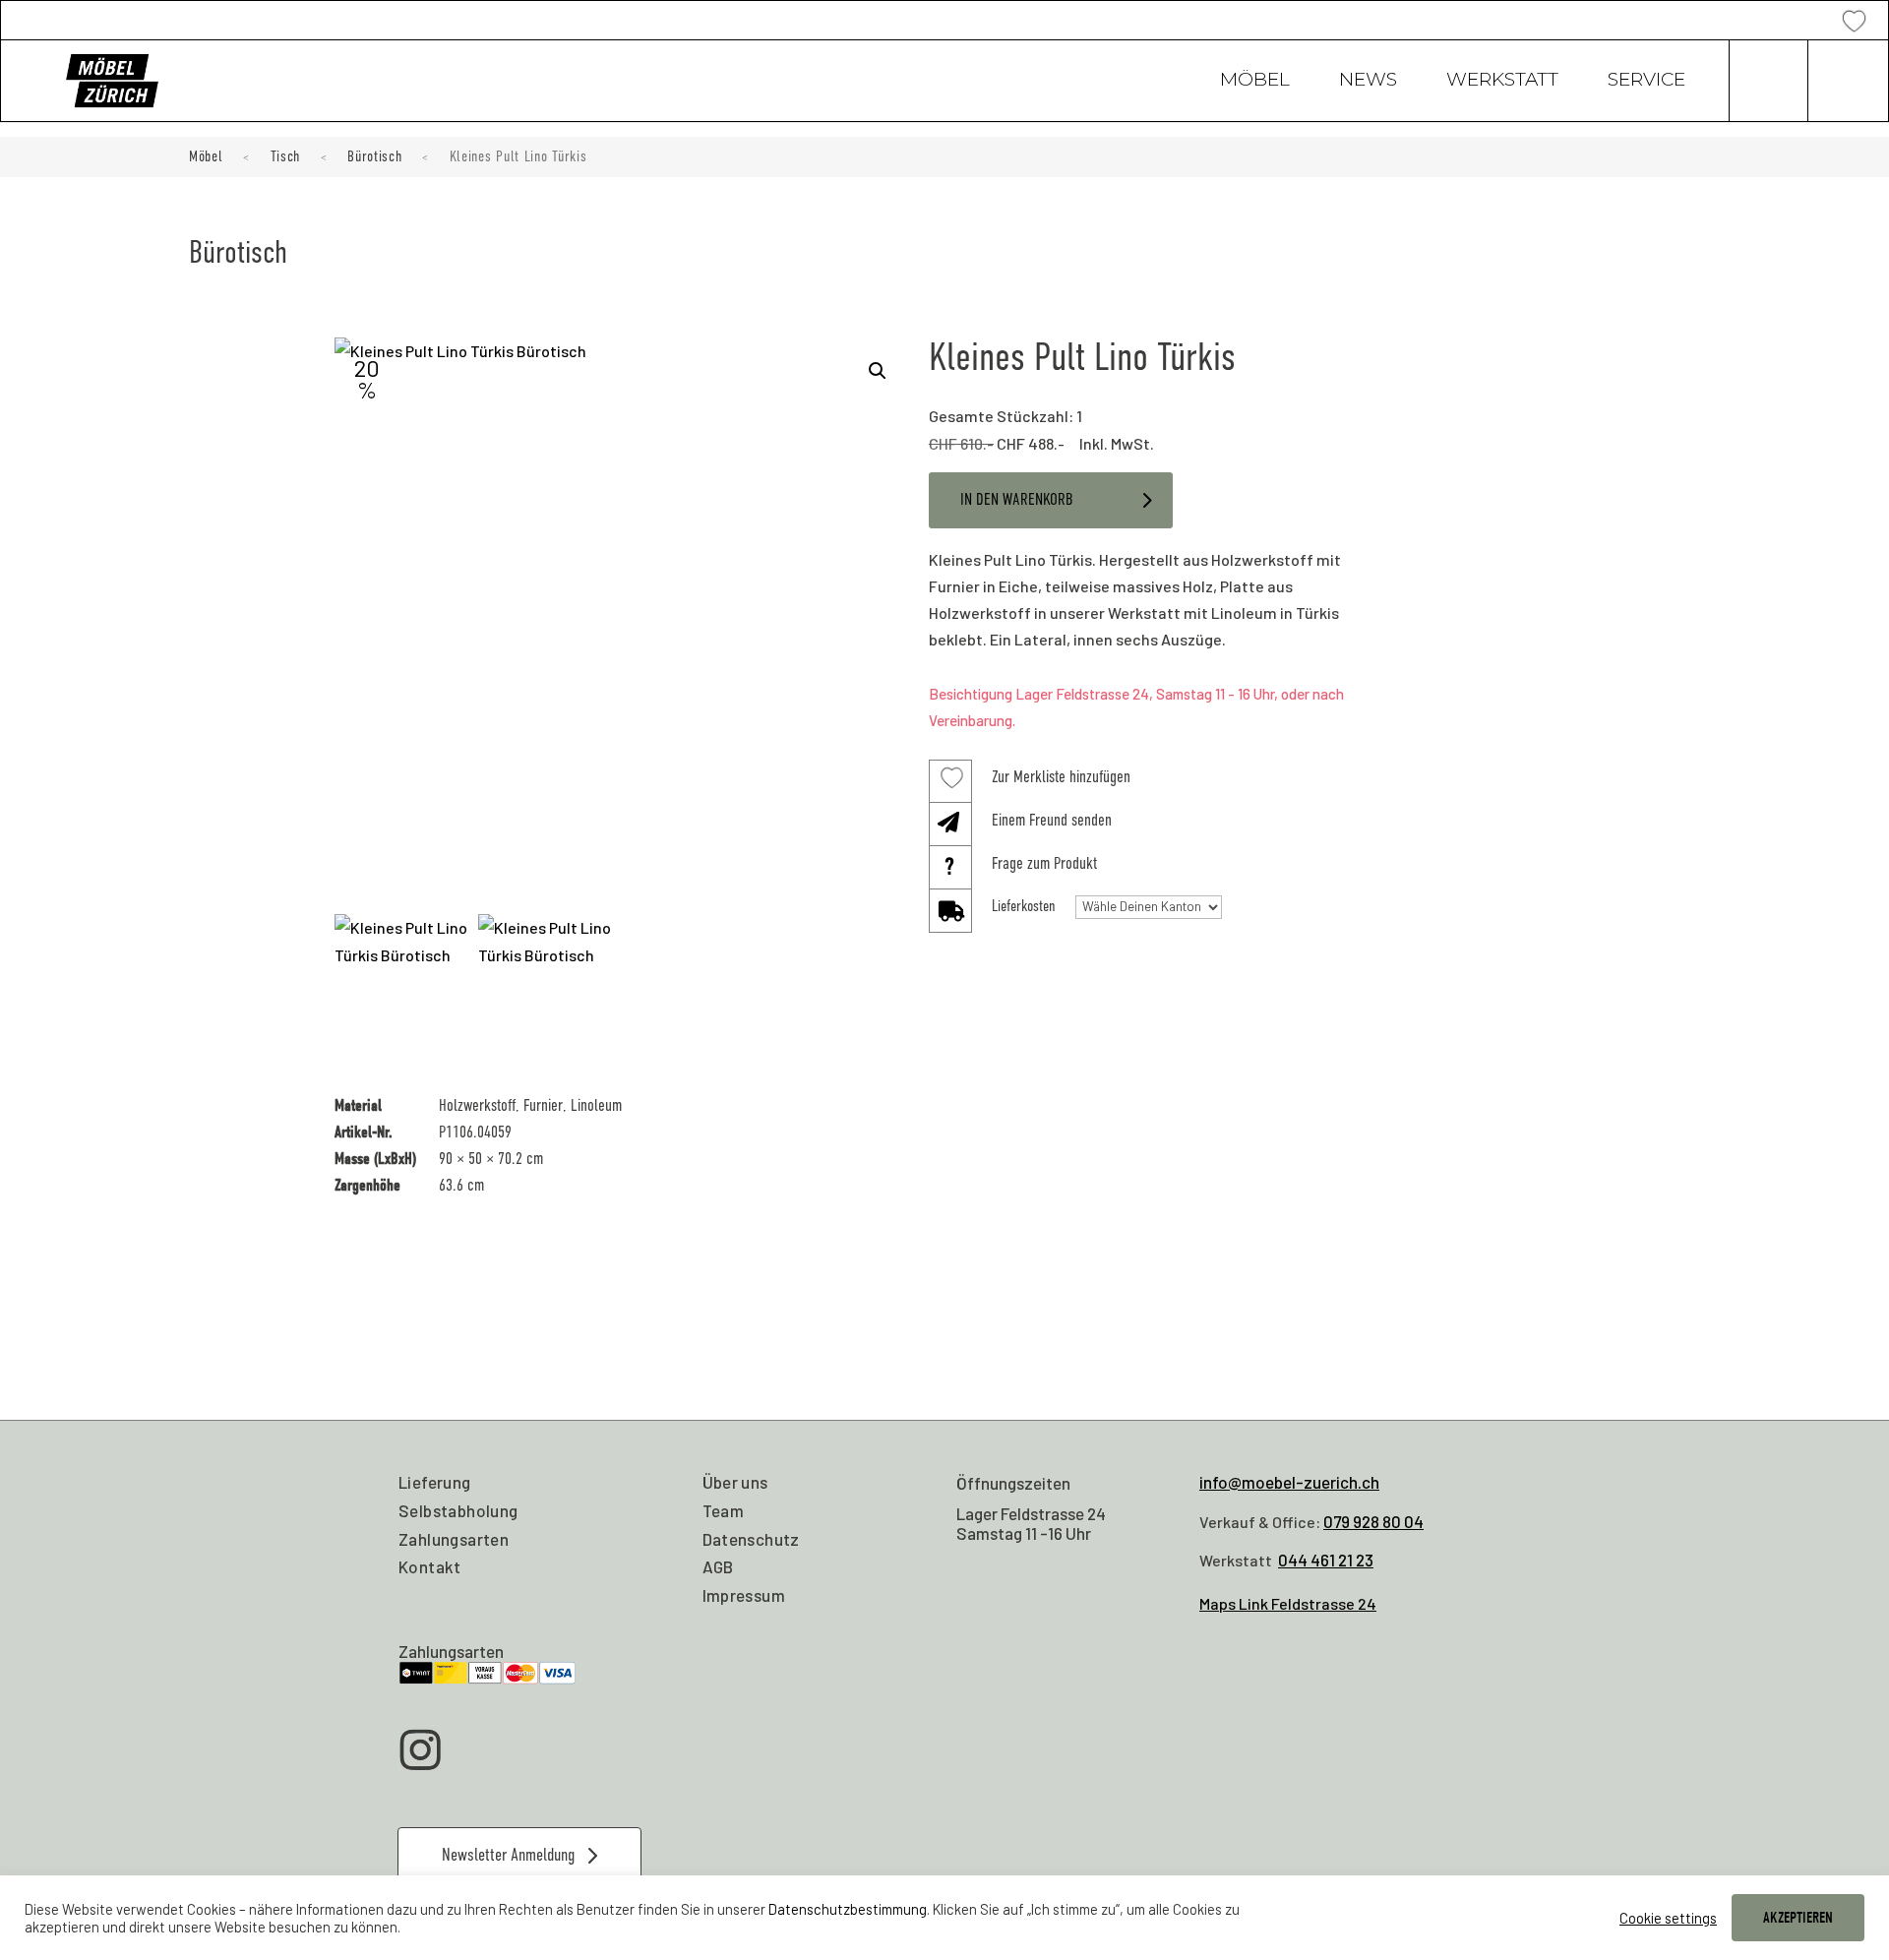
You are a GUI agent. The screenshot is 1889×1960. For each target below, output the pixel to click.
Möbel (1255, 82)
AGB (718, 1566)
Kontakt (430, 1566)
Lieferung (435, 1482)
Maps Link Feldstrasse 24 (1288, 1603)
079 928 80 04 (1373, 1521)
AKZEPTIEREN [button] (1798, 1918)
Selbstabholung (458, 1510)
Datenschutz (751, 1539)
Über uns (735, 1482)
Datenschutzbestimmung (848, 1909)
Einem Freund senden (1052, 820)
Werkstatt (1502, 82)
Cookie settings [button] (1668, 1918)
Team (724, 1510)
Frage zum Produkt (1044, 863)
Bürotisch (374, 156)
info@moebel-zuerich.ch (1289, 1482)
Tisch (286, 156)
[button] (878, 371)
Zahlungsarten (454, 1539)
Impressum (744, 1595)
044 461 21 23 (1326, 1560)
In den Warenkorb (1017, 499)
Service (1646, 82)
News (1368, 82)
